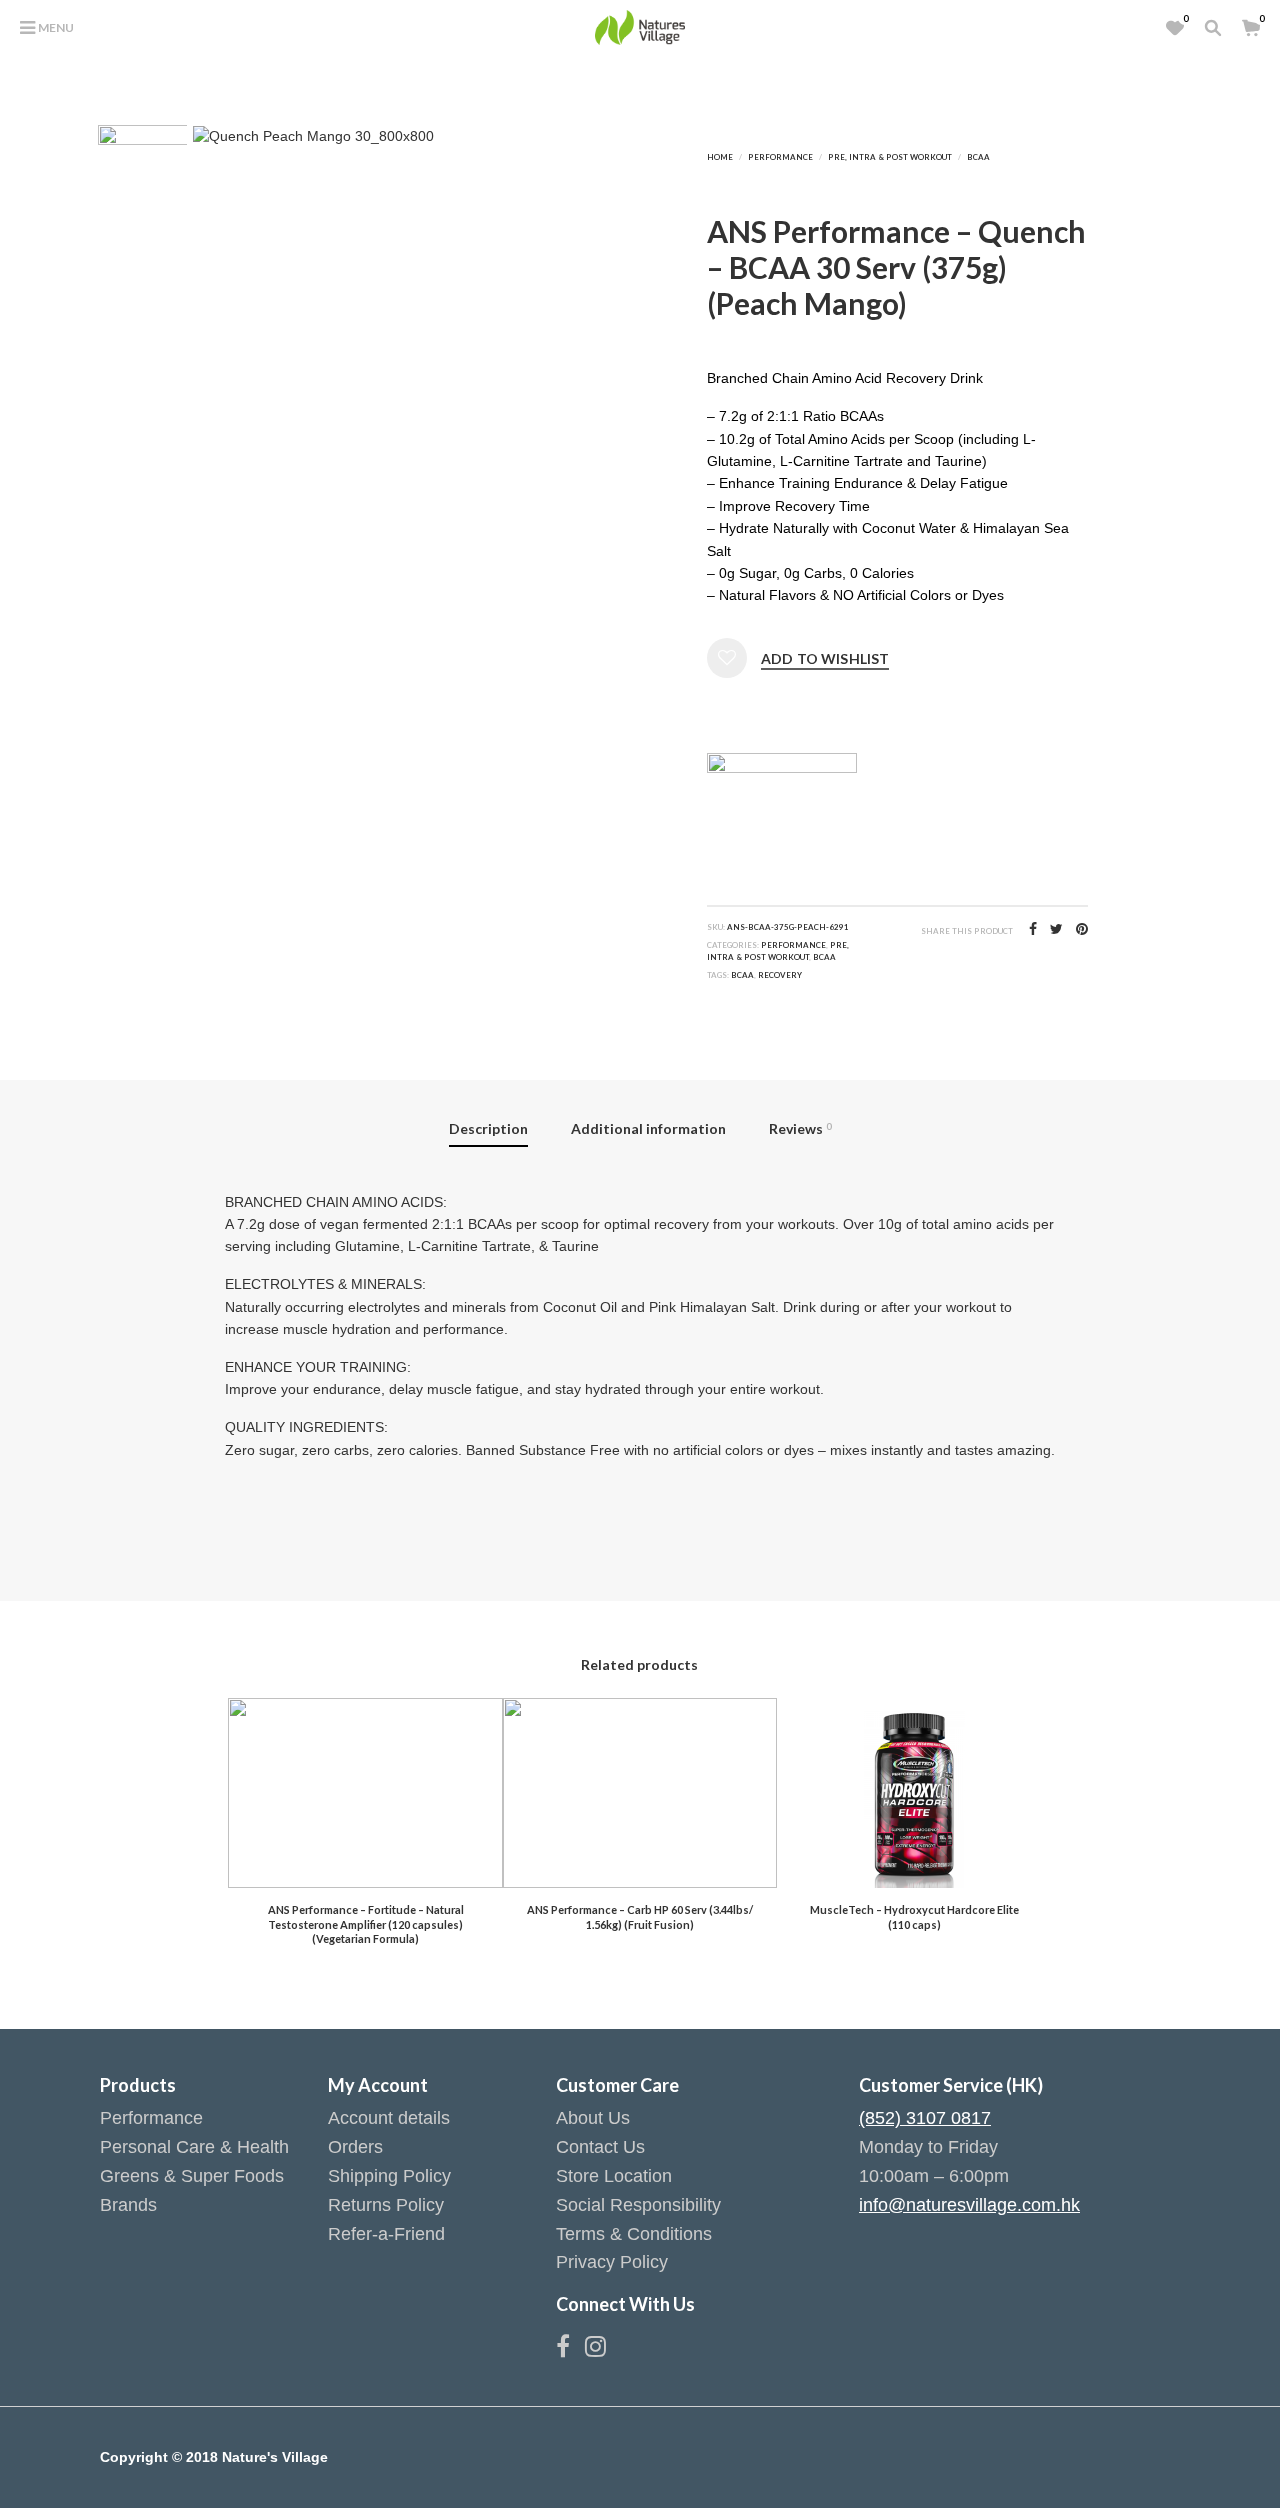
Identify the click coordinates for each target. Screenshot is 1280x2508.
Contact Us (600, 2147)
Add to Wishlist (825, 659)
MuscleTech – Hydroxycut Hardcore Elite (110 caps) (914, 1916)
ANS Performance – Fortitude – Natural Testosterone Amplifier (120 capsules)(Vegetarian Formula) (366, 1924)
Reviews (800, 1128)
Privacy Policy (612, 2262)
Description (488, 1128)
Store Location (614, 2176)
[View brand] (782, 790)
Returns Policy (386, 2205)
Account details (389, 2118)
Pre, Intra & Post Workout (890, 157)
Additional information (648, 1128)
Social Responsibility (638, 2205)
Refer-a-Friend (386, 2234)
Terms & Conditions (634, 2234)
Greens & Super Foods (192, 2176)
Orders (355, 2147)
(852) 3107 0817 (925, 2118)
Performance (780, 157)
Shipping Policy (389, 2176)
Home (720, 157)
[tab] (489, 1131)
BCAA (978, 157)
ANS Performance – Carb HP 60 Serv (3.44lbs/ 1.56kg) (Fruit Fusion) (640, 1916)
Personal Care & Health (194, 2147)
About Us (593, 2118)
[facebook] (570, 2350)
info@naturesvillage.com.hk (969, 2205)
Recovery (780, 975)
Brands (128, 2205)
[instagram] (595, 2350)
